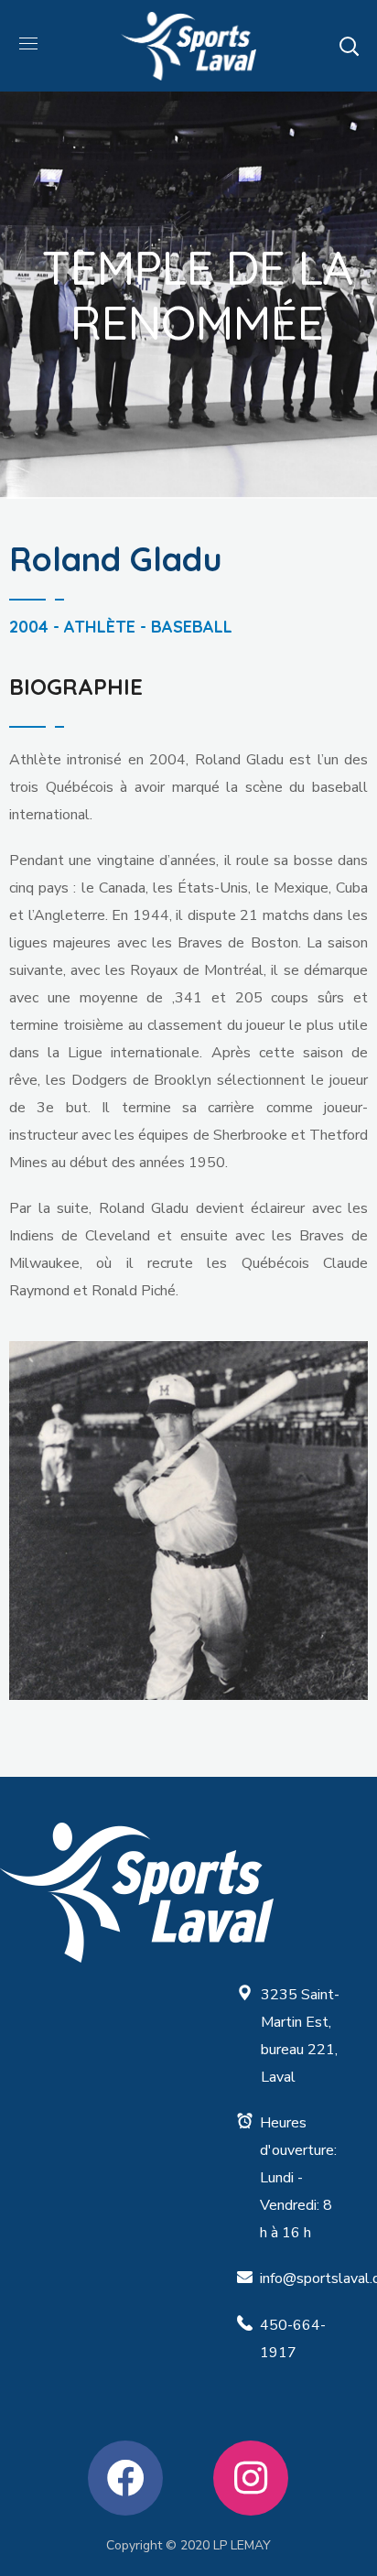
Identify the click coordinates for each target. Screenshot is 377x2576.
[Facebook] (125, 2478)
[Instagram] (251, 2478)
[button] (349, 46)
